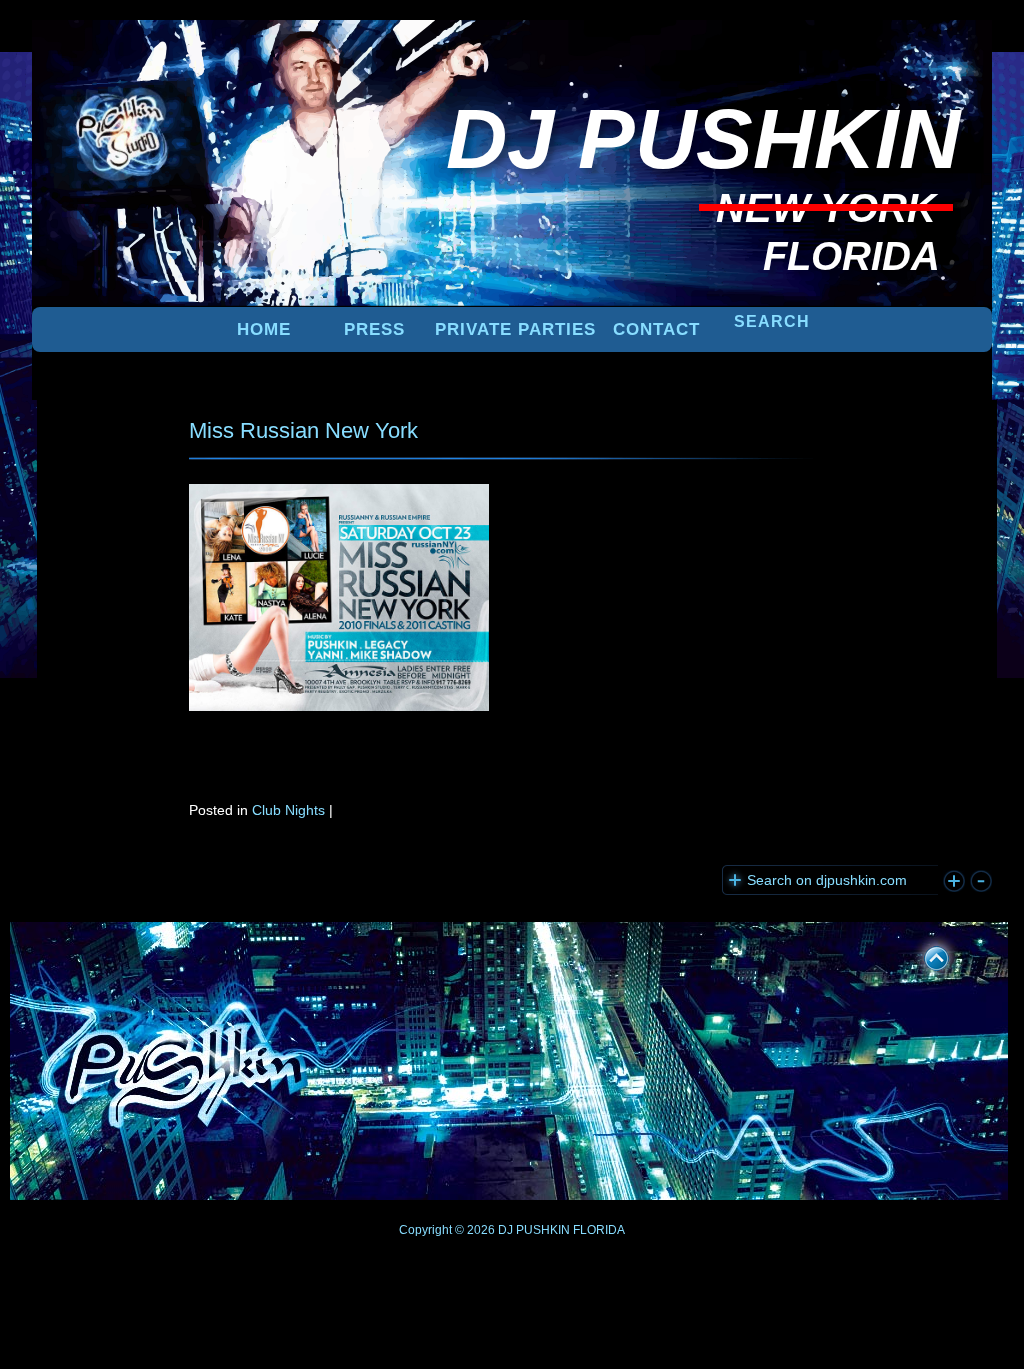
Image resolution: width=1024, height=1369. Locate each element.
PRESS (374, 329)
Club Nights (288, 810)
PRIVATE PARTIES (515, 329)
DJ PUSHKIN (532, 1230)
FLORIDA (599, 1230)
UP (923, 955)
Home (264, 329)
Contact (656, 329)
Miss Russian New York (303, 430)
